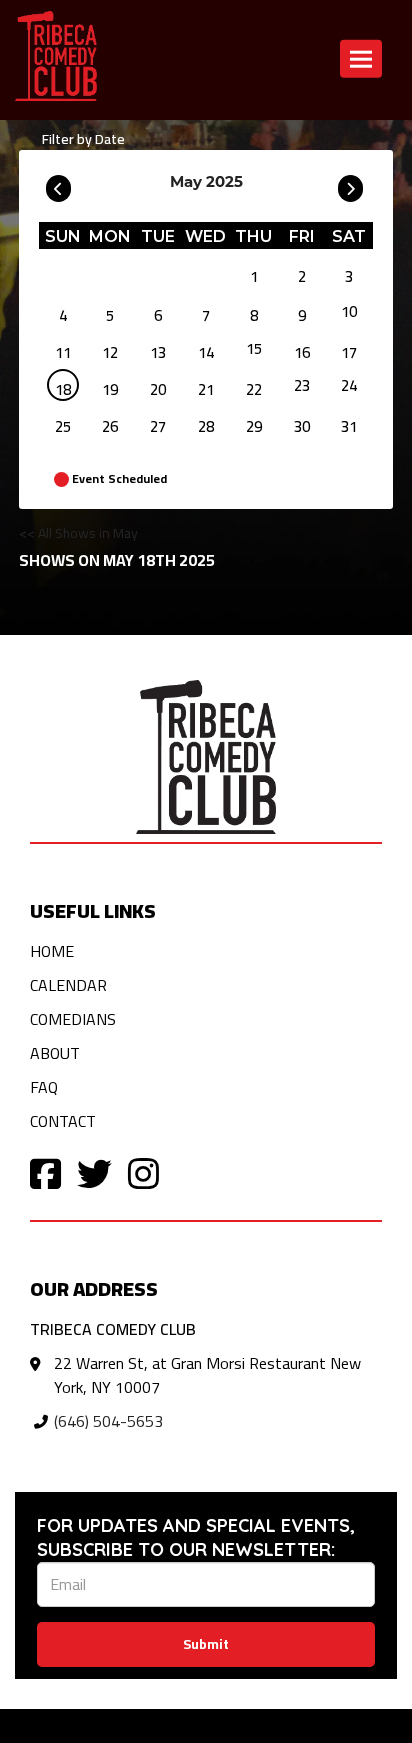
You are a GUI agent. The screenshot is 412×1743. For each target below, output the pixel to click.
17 (349, 352)
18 (63, 389)
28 (206, 426)
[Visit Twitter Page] (94, 1172)
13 (158, 352)
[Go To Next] (350, 184)
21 (206, 389)
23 (302, 385)
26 (110, 426)
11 (63, 352)
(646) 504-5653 (108, 1421)
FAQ (44, 1087)
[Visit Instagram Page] (143, 1172)
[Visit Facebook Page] (45, 1172)
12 (110, 352)
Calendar (68, 985)
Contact (63, 1121)
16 (302, 352)
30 (302, 426)
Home (52, 951)
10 (349, 311)
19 (110, 389)
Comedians (73, 1019)
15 (254, 348)
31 (349, 426)
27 (158, 426)
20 (158, 389)
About (55, 1053)
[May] (206, 276)
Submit (206, 1644)
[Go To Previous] (58, 184)
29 (254, 426)
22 (254, 389)
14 (206, 352)
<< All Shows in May (78, 533)
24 (349, 385)
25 (63, 426)
